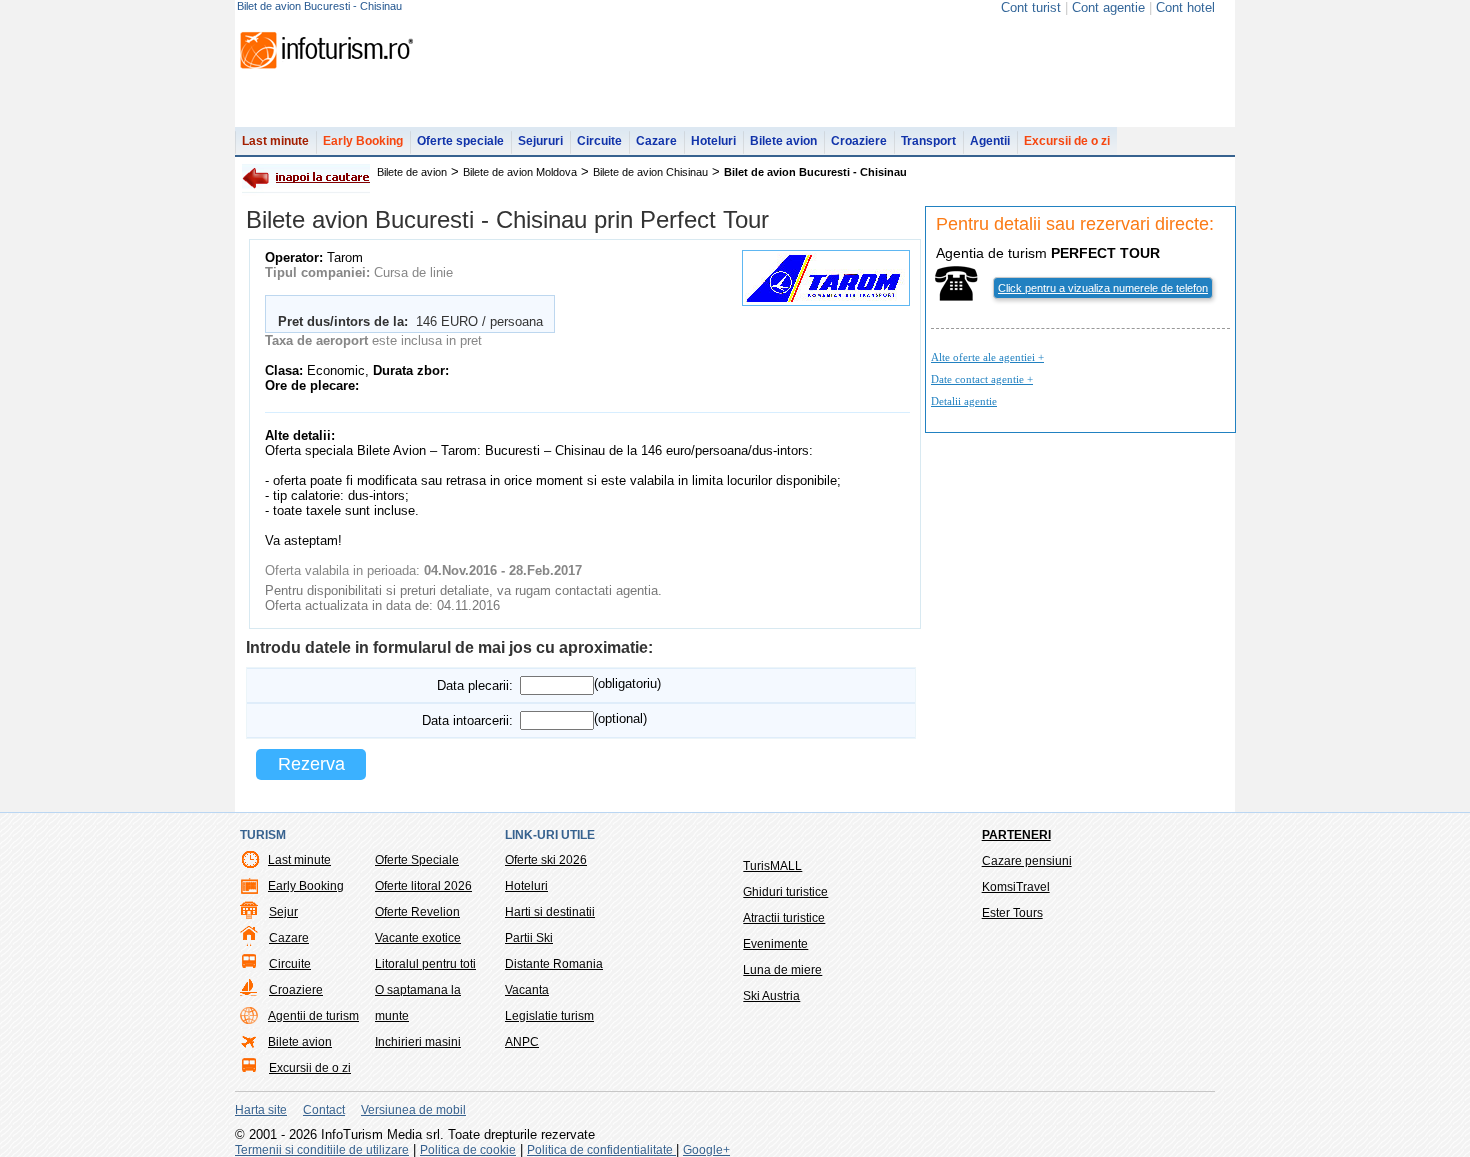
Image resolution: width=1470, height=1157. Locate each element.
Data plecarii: (475, 685)
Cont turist (1031, 7)
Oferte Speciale (417, 860)
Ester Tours (1012, 913)
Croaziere (859, 141)
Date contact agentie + (982, 379)
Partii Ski (529, 938)
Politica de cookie (468, 1150)
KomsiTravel (1016, 887)
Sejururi (540, 141)
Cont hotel (1185, 7)
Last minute (275, 141)
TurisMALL (772, 866)
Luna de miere (782, 970)
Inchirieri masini (418, 1042)
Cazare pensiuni (1027, 861)
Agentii (990, 141)
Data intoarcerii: (467, 720)
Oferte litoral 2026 (423, 886)
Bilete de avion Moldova (520, 172)
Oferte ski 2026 (546, 860)
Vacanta (527, 990)
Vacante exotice (418, 938)
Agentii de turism (313, 1016)
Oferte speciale (460, 141)
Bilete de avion (412, 172)
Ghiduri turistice (785, 892)
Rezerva (311, 764)
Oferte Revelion (417, 912)
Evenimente (775, 944)
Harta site (261, 1110)
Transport (928, 141)
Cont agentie (1108, 7)
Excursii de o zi (1067, 141)
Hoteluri (713, 141)
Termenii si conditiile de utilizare (322, 1150)
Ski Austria (771, 996)
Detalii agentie (964, 401)
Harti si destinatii (550, 912)
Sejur (283, 912)
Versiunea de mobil (413, 1110)
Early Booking (363, 141)
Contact (324, 1110)
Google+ (706, 1150)
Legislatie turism (549, 1016)
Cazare (656, 141)
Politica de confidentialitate (601, 1150)
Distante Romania (554, 964)
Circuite (599, 141)
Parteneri (1016, 835)
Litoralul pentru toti (425, 964)
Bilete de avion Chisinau (650, 172)
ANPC (522, 1042)
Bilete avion (783, 141)
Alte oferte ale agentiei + (987, 357)
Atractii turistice (784, 918)
